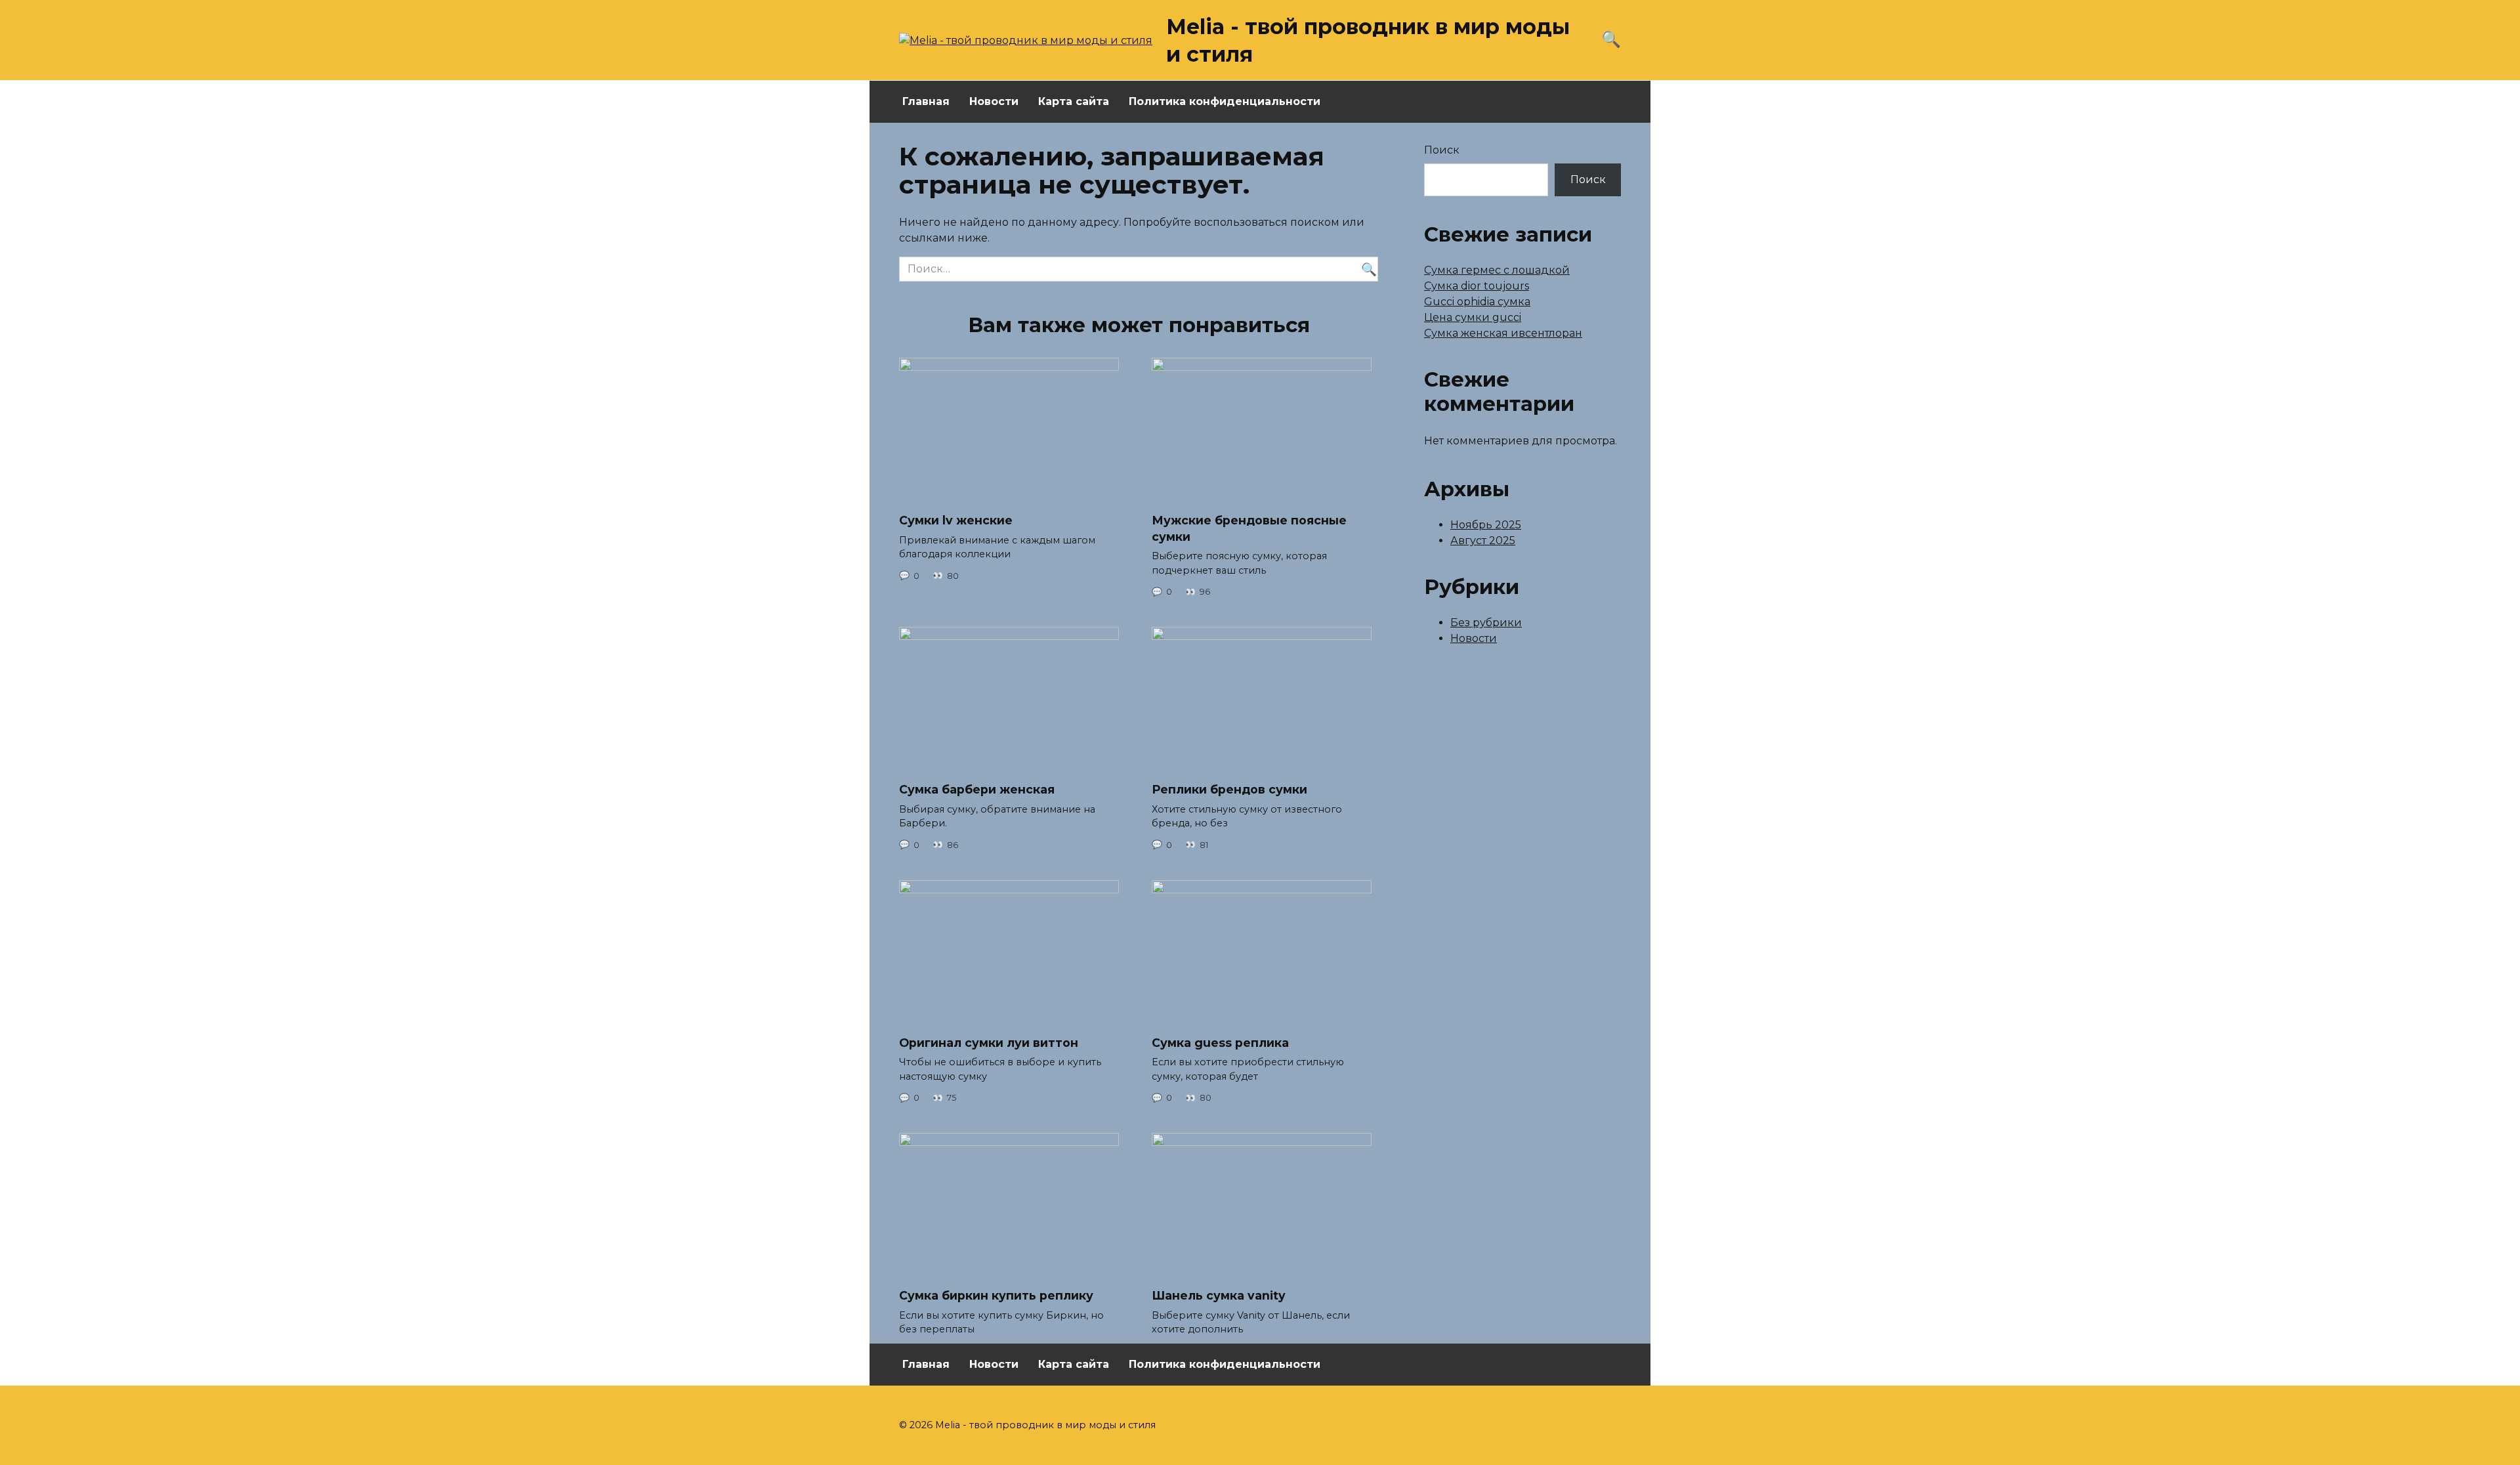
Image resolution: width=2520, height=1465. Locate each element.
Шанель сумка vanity (1219, 1295)
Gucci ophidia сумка (1477, 302)
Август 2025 (1483, 541)
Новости (994, 101)
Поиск (1442, 150)
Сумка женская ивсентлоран (1503, 333)
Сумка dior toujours (1477, 286)
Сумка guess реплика (1220, 1043)
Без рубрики (1486, 623)
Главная (926, 101)
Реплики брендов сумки (1229, 789)
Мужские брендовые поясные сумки (1249, 528)
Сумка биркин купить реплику (996, 1295)
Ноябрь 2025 (1486, 525)
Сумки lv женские (956, 520)
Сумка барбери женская (977, 789)
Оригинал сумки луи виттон (989, 1043)
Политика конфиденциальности (1225, 101)
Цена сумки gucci (1473, 317)
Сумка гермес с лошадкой (1497, 270)
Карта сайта (1074, 101)
